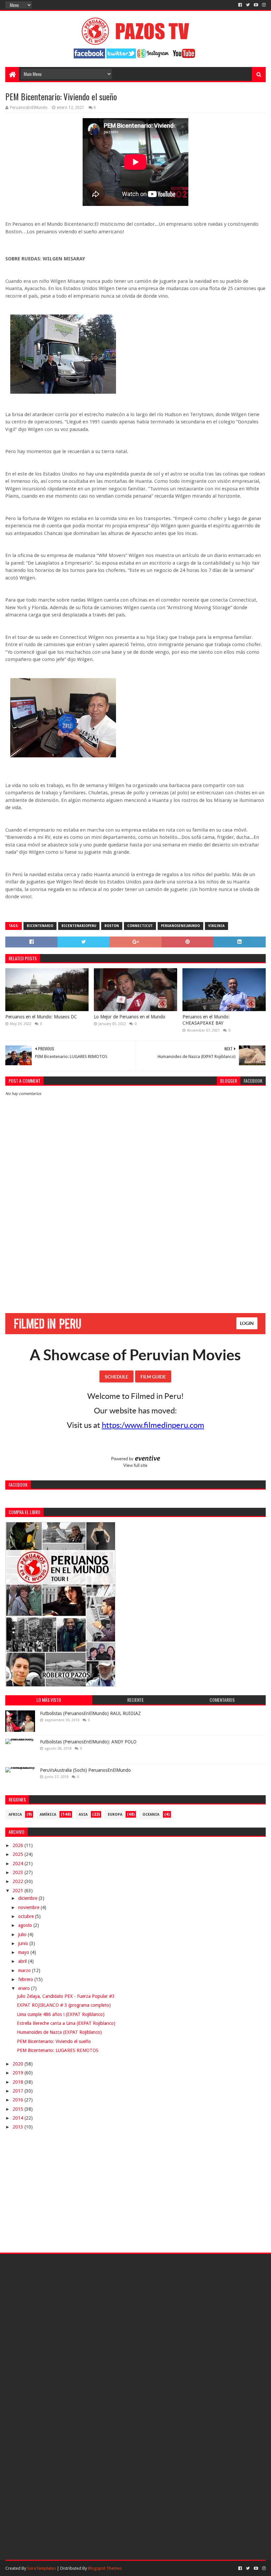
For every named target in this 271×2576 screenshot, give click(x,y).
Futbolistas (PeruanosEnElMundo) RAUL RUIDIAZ (90, 1713)
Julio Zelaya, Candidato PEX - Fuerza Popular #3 (66, 1996)
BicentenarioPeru (79, 926)
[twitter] (248, 5)
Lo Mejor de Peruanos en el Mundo (130, 1017)
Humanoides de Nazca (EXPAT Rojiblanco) (59, 2032)
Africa (15, 1815)
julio (23, 1934)
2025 (19, 1854)
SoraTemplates (41, 2568)
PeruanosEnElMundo (180, 926)
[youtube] (256, 5)
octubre (27, 1916)
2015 (19, 2109)
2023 (19, 1872)
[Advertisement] (136, 1254)
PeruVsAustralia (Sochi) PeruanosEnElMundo (85, 1770)
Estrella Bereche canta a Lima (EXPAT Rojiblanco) (66, 2023)
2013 (19, 2127)
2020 (19, 2064)
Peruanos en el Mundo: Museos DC (41, 1017)
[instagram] (263, 5)
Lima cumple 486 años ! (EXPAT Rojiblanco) (61, 2014)
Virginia (216, 926)
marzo (25, 1970)
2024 (19, 1864)
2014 (19, 2118)
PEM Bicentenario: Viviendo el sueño (54, 2041)
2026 (19, 1845)
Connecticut (140, 926)
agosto (26, 1925)
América (48, 1815)
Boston (112, 926)
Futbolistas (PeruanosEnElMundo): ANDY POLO (88, 1742)
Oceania (151, 1815)
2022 (19, 1881)
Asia (83, 1815)
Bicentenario (40, 926)
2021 (19, 1891)
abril (23, 1961)
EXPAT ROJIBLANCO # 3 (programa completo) (64, 2005)
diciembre (28, 1898)
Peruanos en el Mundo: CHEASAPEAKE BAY (206, 1020)
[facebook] (240, 5)
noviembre (29, 1907)
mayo (24, 1952)
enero (25, 1988)
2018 (19, 2082)
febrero (26, 1979)
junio (24, 1943)
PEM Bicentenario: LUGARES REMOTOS (58, 2050)
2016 (19, 2100)
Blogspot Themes (105, 2568)
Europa (115, 1815)
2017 (19, 2091)
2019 (19, 2073)
